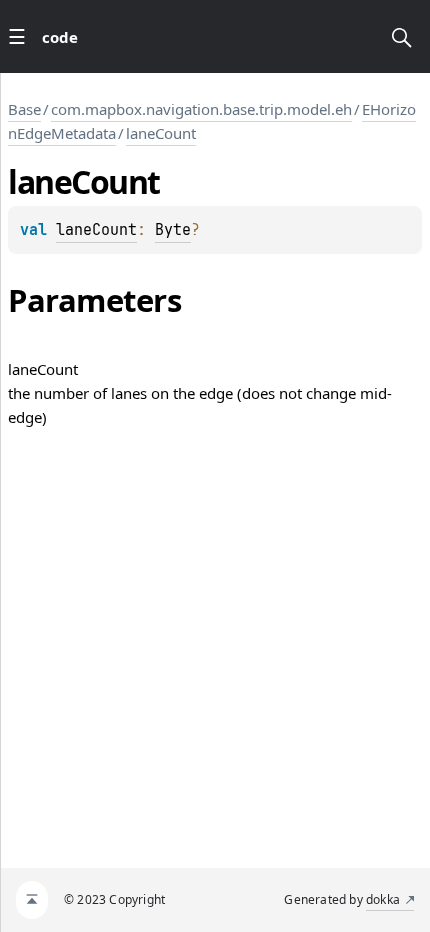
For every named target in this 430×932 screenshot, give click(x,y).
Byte (173, 230)
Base (24, 109)
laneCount (161, 133)
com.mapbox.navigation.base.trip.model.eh (201, 109)
